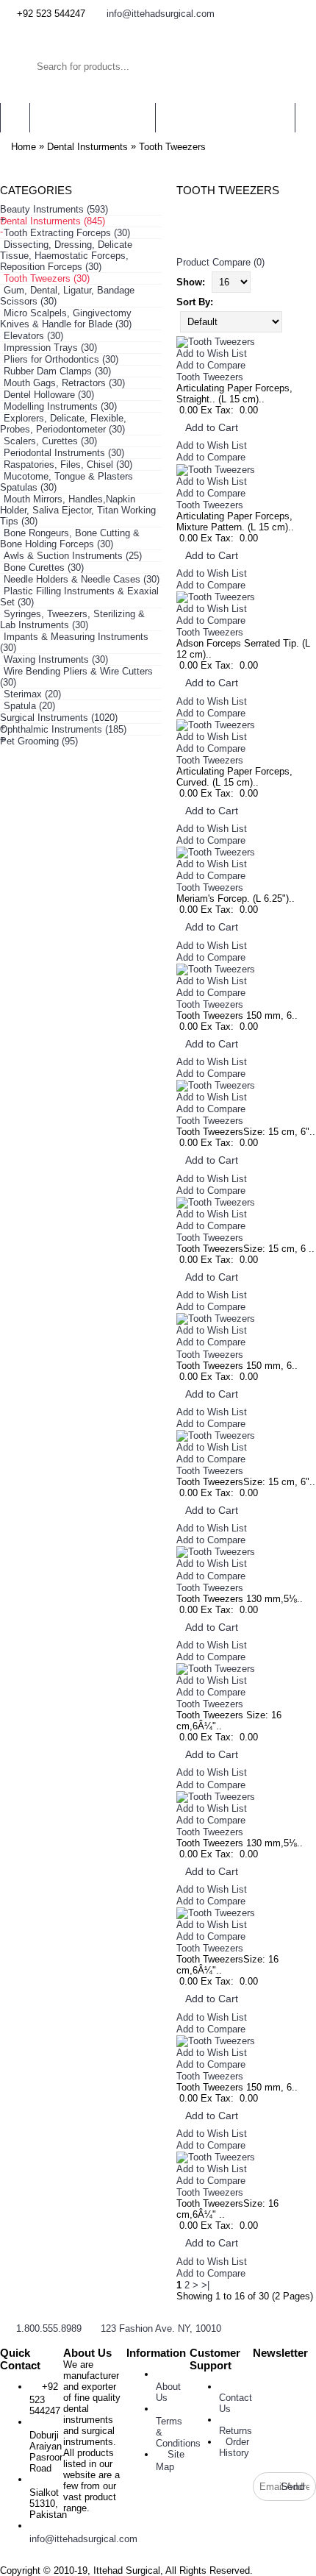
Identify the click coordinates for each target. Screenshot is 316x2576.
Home (24, 147)
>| (205, 2285)
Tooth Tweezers (172, 147)
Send (293, 2486)
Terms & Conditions (178, 2432)
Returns (236, 2431)
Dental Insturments (87, 147)
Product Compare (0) (220, 262)
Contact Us (236, 2403)
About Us (168, 2392)
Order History (234, 2447)
